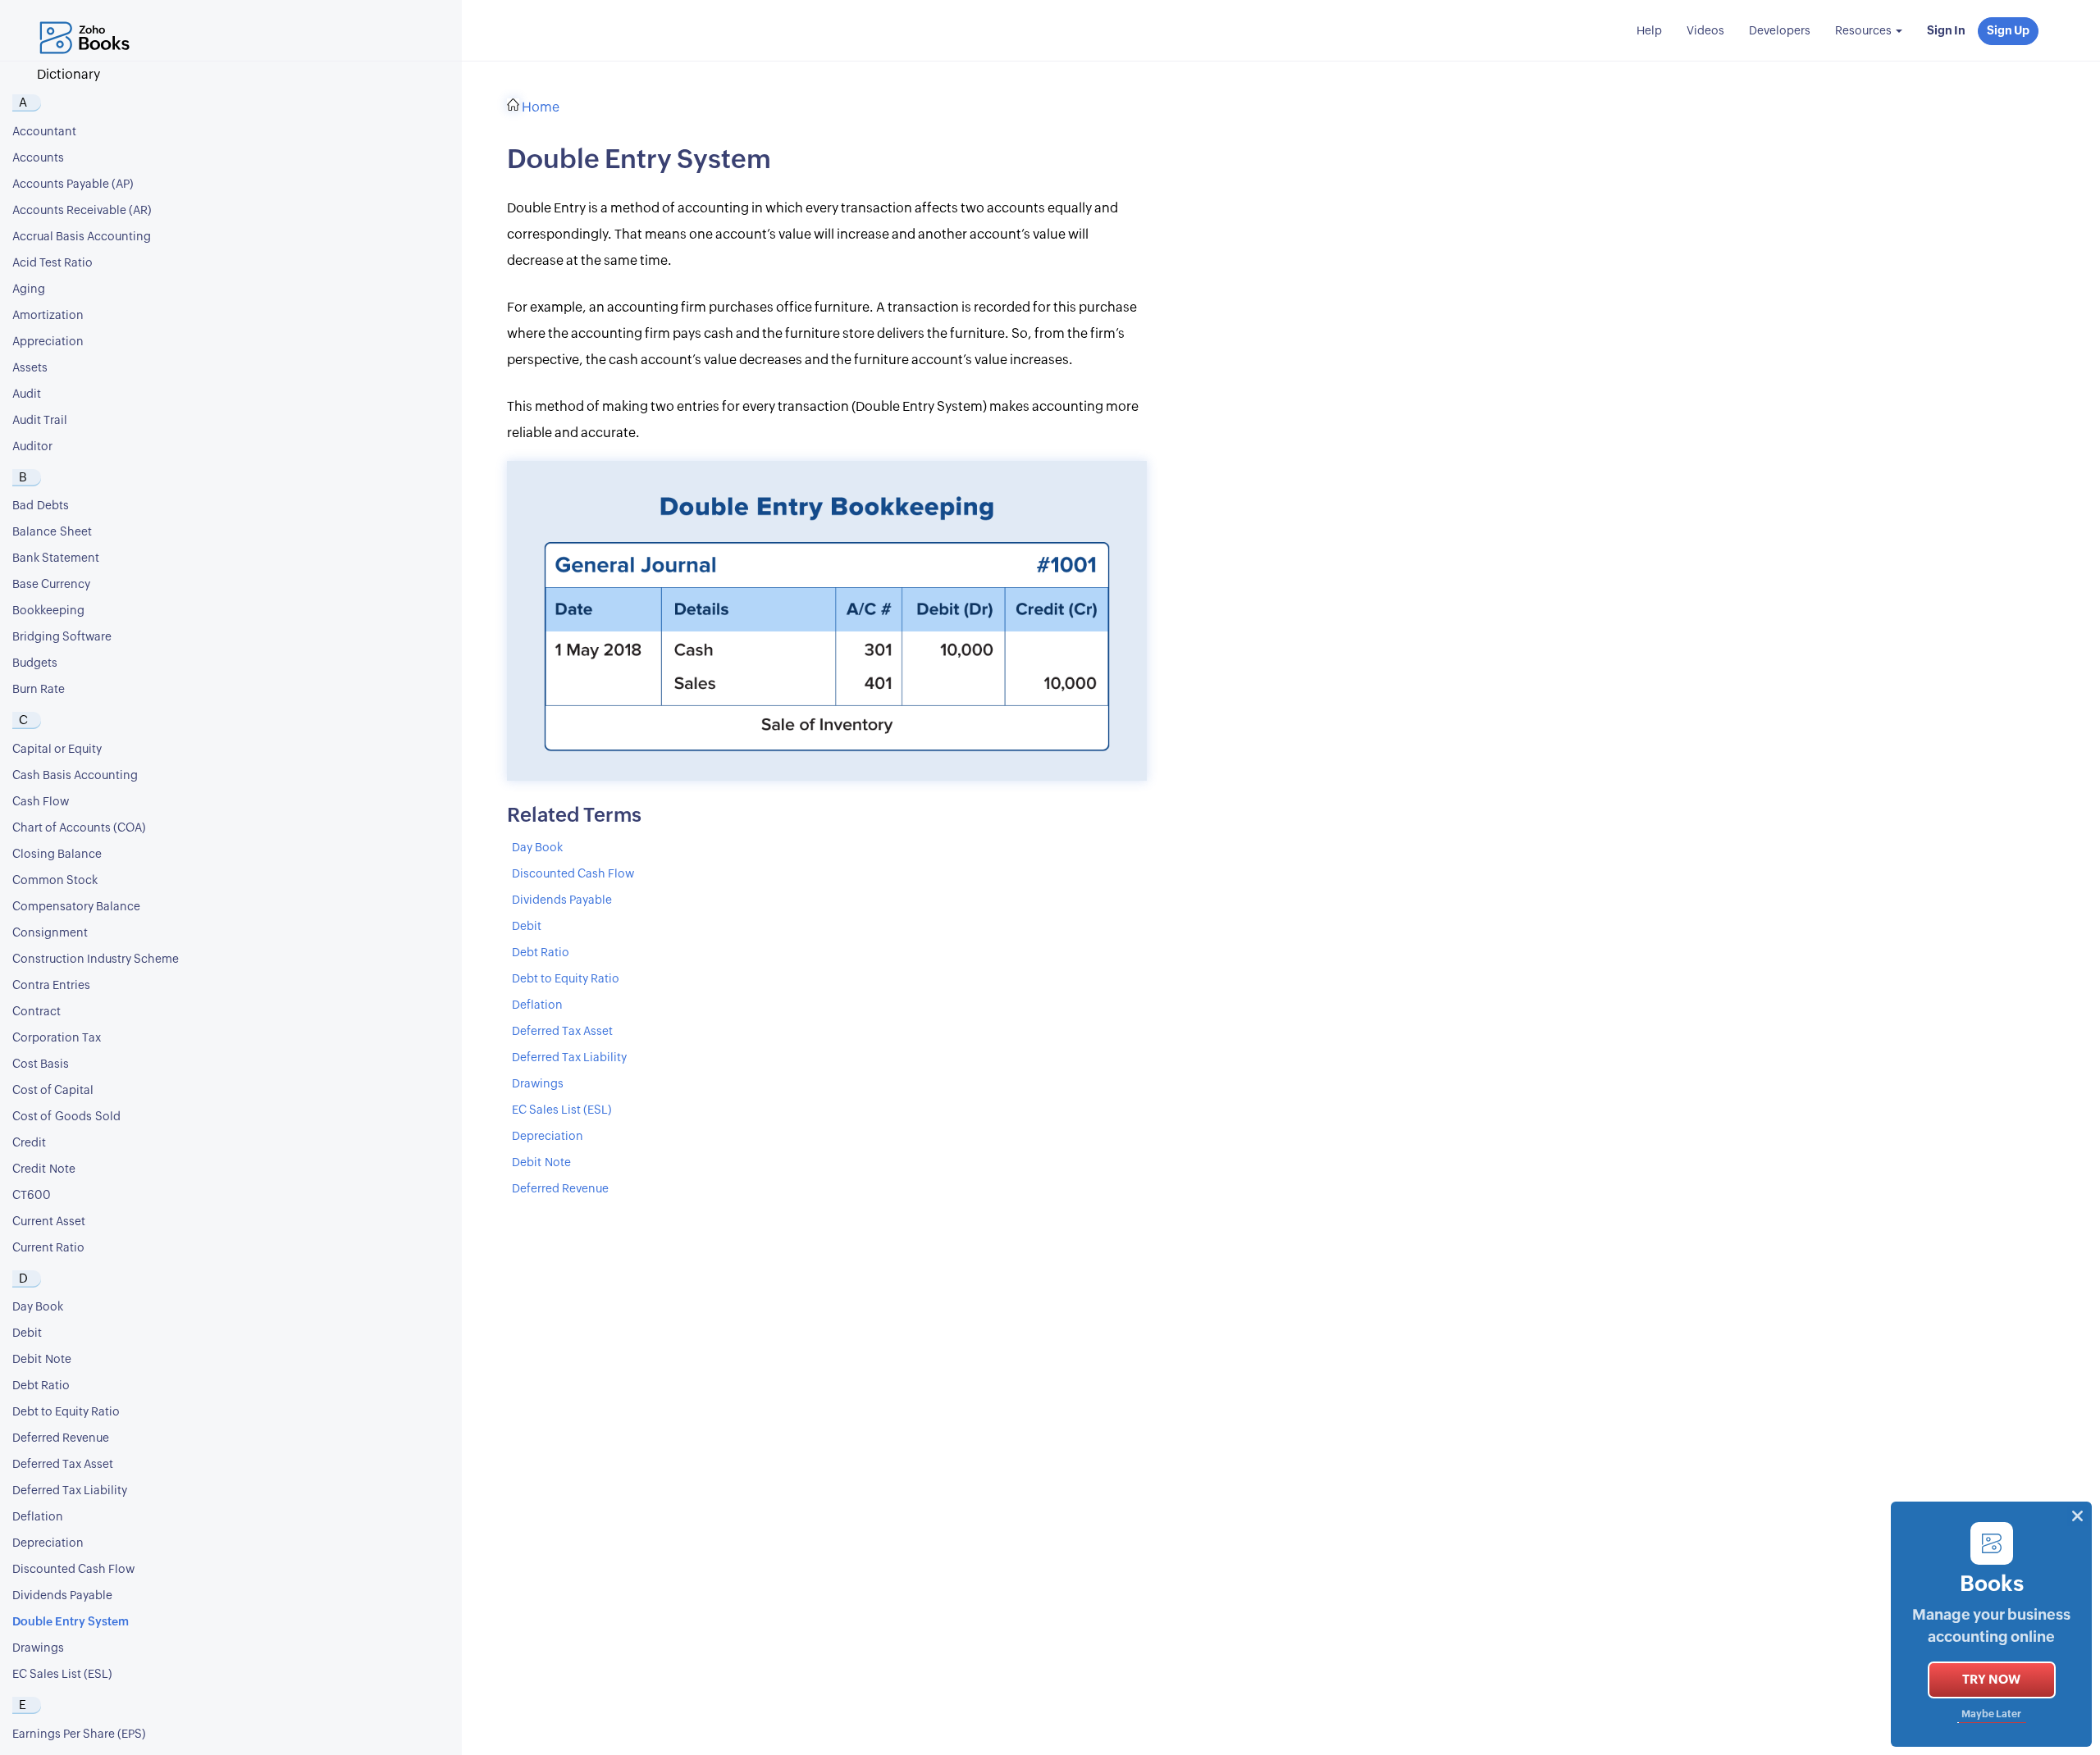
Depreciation (48, 1543)
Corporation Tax (57, 1038)
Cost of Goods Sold (66, 1117)
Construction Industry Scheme (96, 960)
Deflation (38, 1517)
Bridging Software (62, 637)
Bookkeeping (48, 611)
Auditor (32, 447)
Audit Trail (40, 421)
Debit (27, 1333)
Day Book (38, 1307)
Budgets (35, 663)
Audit (27, 394)
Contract (37, 1012)
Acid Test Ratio (52, 263)
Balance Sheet (52, 532)
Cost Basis (41, 1064)
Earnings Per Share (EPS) (79, 1734)
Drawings (38, 1648)
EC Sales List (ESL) (62, 1675)
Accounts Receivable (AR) (82, 211)
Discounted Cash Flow (73, 1570)
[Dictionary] (89, 21)
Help (1649, 31)
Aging (29, 289)
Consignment (50, 933)
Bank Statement (56, 558)
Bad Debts (41, 506)
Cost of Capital (53, 1091)
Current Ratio (48, 1248)
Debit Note (42, 1360)
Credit (29, 1143)
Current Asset (49, 1222)
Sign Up (2008, 31)
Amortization (48, 316)
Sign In (1946, 31)
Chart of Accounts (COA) (79, 828)
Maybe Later (1991, 1714)
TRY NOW (1991, 1680)
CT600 (32, 1196)
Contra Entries (51, 986)
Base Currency (51, 585)
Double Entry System (71, 1622)
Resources (1865, 31)
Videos (1705, 31)
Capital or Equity (57, 750)
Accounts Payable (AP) (73, 185)
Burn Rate (39, 690)
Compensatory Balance (76, 907)
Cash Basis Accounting (75, 776)
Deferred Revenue (61, 1438)
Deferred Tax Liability (70, 1491)
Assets (30, 368)
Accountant (44, 132)
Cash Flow (41, 802)
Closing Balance (57, 855)
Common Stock (55, 881)
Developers (1780, 31)
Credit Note (44, 1169)
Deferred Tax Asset (63, 1465)
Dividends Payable (62, 1596)
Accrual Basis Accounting (82, 237)
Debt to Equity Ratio (66, 1412)
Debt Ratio (41, 1386)
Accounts (38, 158)
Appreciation (48, 342)
